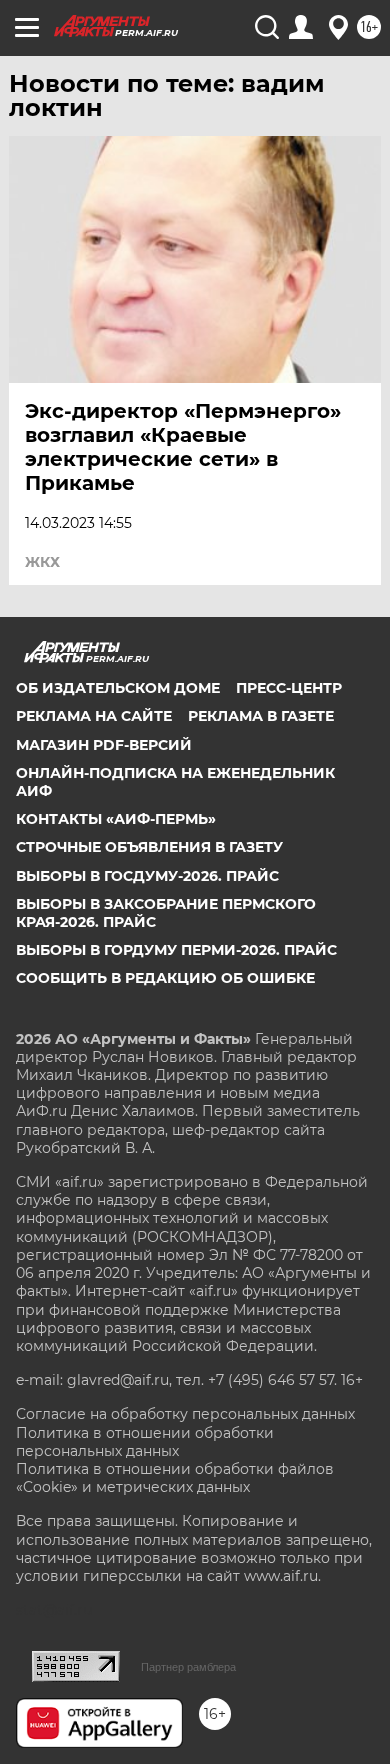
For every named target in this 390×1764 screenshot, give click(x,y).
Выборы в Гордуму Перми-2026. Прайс (176, 950)
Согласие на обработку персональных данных (185, 1414)
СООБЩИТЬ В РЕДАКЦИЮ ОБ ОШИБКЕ (165, 978)
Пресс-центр (289, 688)
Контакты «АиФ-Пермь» (116, 819)
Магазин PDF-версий (104, 745)
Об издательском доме (118, 688)
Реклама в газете (261, 716)
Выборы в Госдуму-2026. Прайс (147, 876)
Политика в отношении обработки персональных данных (145, 1442)
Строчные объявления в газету (149, 847)
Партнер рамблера (188, 1667)
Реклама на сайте (94, 716)
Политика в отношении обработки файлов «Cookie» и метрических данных (175, 1478)
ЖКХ (42, 562)
